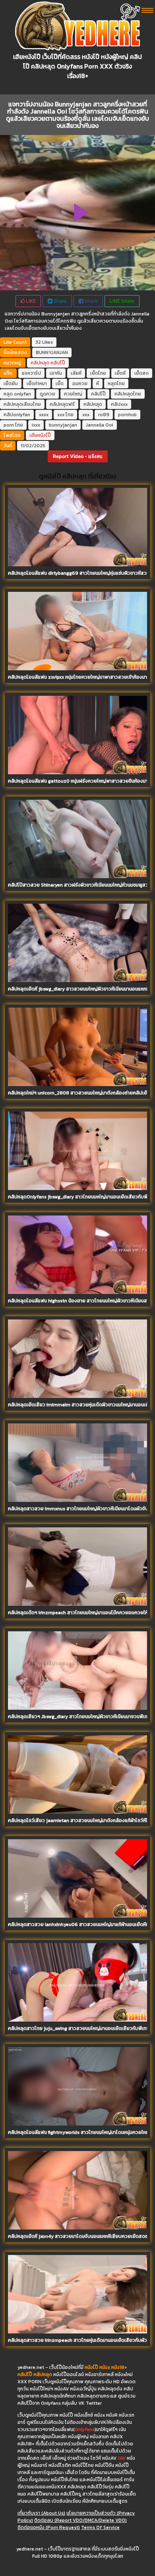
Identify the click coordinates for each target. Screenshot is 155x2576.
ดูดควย (47, 394)
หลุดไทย (116, 384)
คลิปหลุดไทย (128, 394)
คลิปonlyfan (17, 415)
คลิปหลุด (40, 363)
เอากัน (56, 373)
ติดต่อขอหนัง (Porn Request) (49, 2527)
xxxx (44, 415)
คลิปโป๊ (58, 363)
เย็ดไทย (98, 373)
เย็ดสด (141, 373)
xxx (86, 415)
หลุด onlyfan (17, 394)
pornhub (127, 415)
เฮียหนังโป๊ (40, 435)
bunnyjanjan (63, 425)
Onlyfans (85, 2429)
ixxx (36, 425)
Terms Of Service (100, 2527)
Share (60, 301)
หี (98, 384)
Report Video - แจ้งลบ (78, 456)
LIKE (30, 301)
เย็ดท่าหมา (37, 384)
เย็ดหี (120, 373)
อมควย (80, 384)
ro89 (104, 415)
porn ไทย (13, 425)
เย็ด (60, 384)
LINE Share (122, 301)
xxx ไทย (65, 415)
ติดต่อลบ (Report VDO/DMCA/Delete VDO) (80, 2520)
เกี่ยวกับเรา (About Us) (41, 2513)
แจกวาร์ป (31, 373)
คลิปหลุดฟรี (62, 404)
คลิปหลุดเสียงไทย (22, 404)
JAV (122, 2458)
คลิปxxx (119, 404)
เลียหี (76, 373)
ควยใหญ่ (73, 394)
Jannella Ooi (100, 425)
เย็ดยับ (11, 384)
